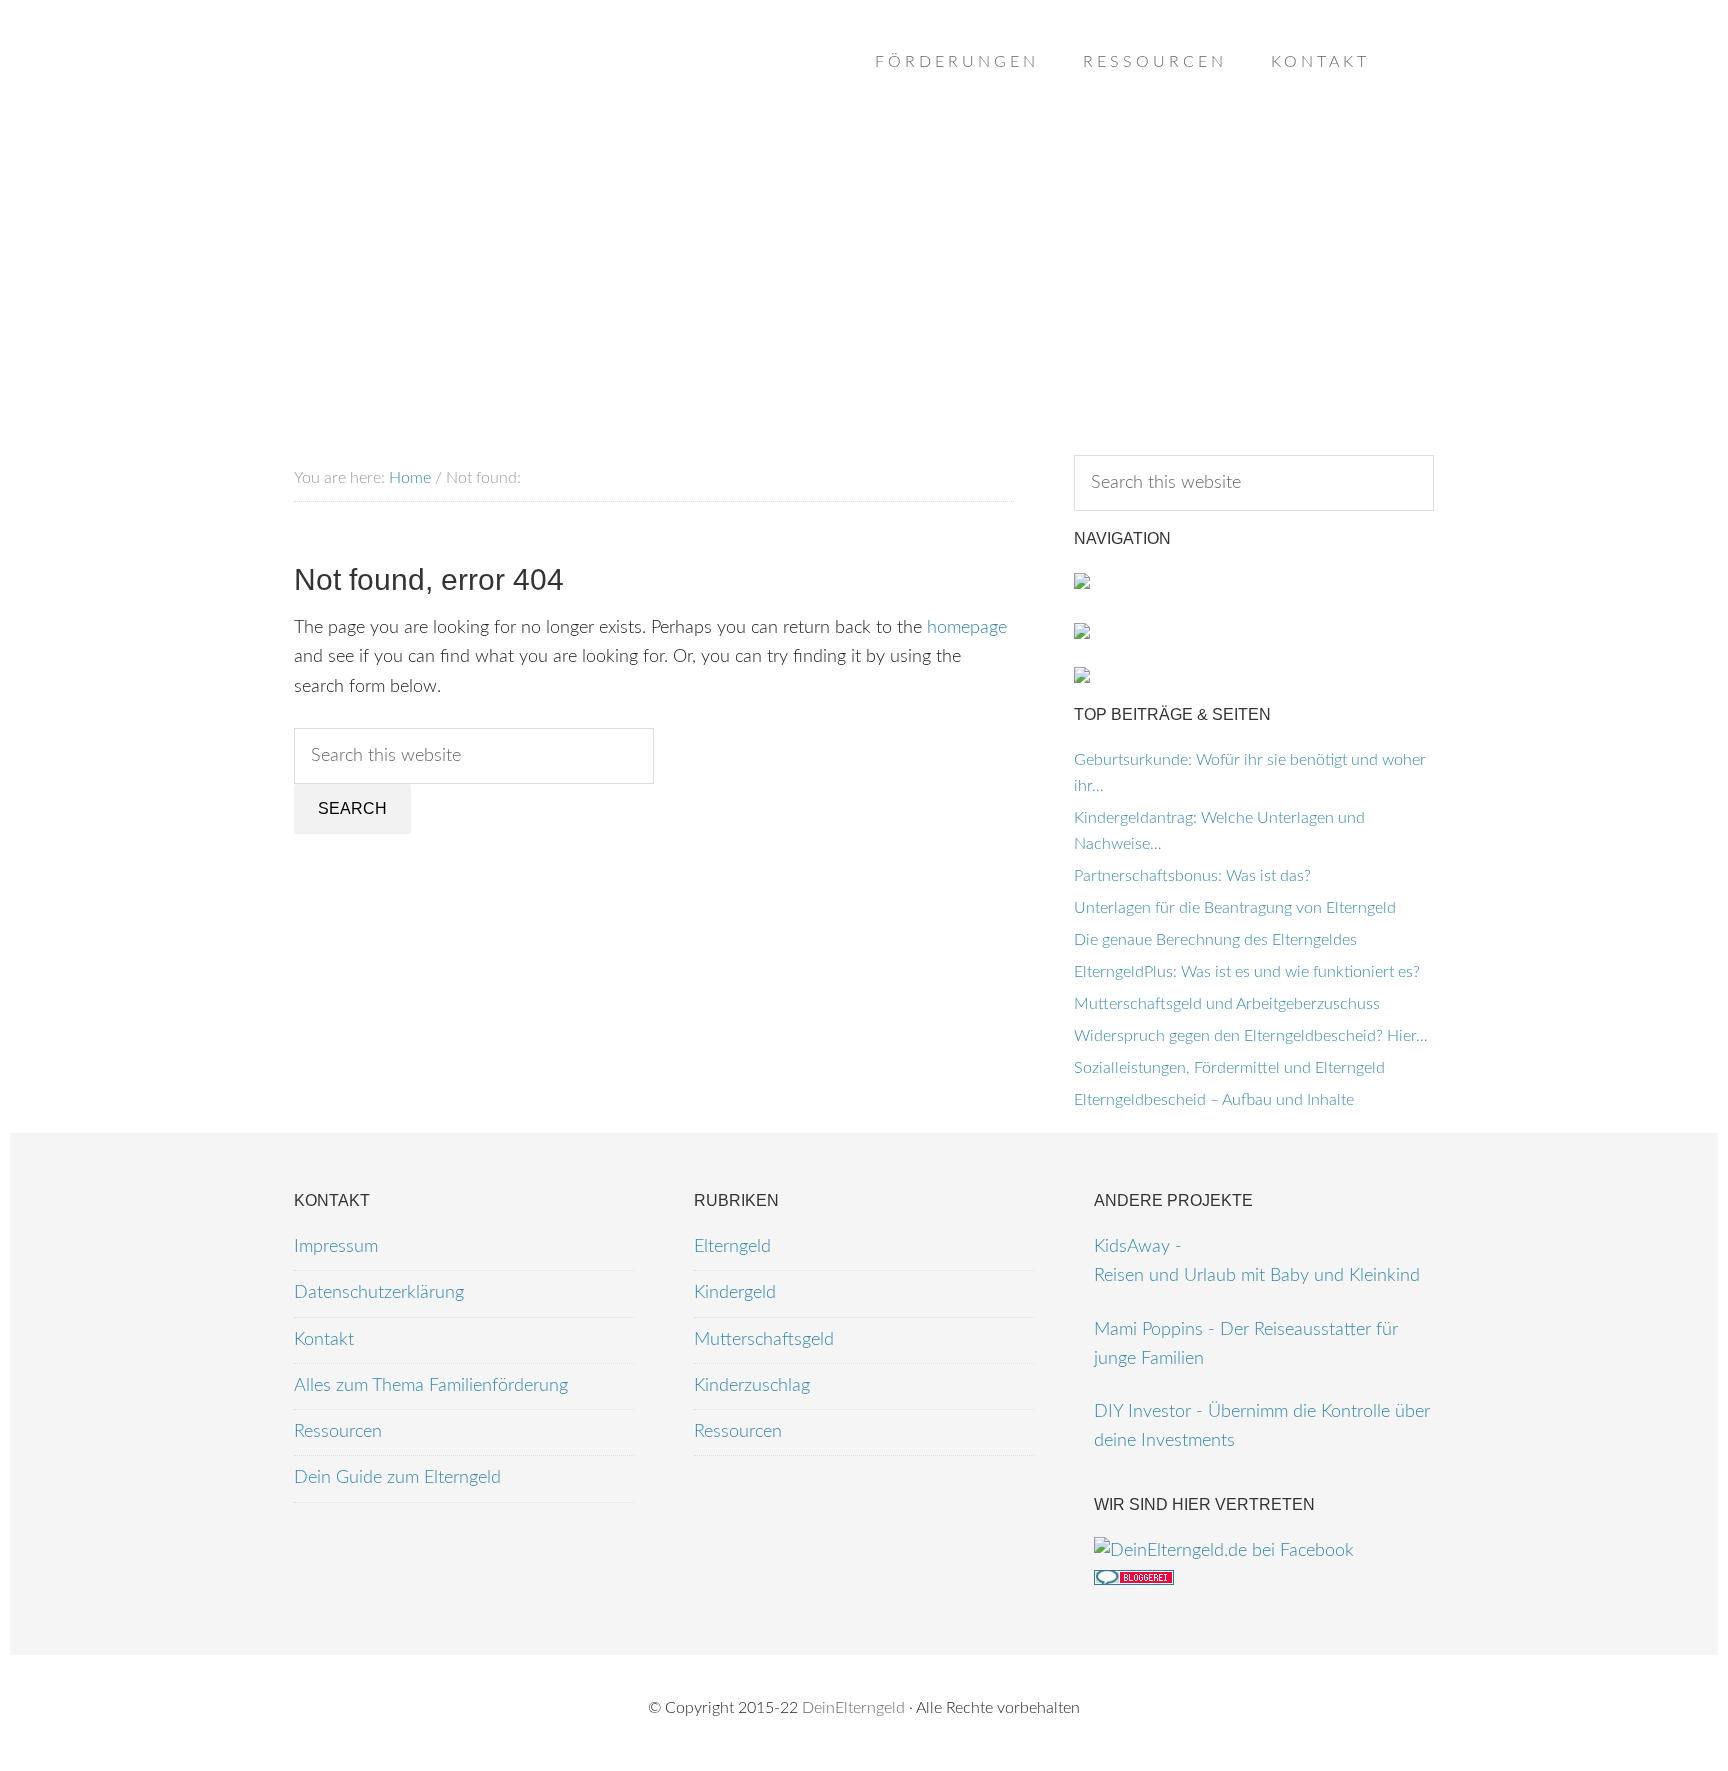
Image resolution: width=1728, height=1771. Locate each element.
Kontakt (324, 1340)
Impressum (336, 1247)
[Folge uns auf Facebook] (1224, 1551)
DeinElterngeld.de (454, 100)
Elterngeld (732, 1247)
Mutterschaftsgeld (764, 1340)
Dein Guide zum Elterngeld (397, 1478)
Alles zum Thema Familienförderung (431, 1386)
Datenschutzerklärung (379, 1293)
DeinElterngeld (853, 1708)
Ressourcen (338, 1432)
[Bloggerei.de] (1134, 1580)
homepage (967, 628)
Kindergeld (735, 1293)
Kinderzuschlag (752, 1386)
